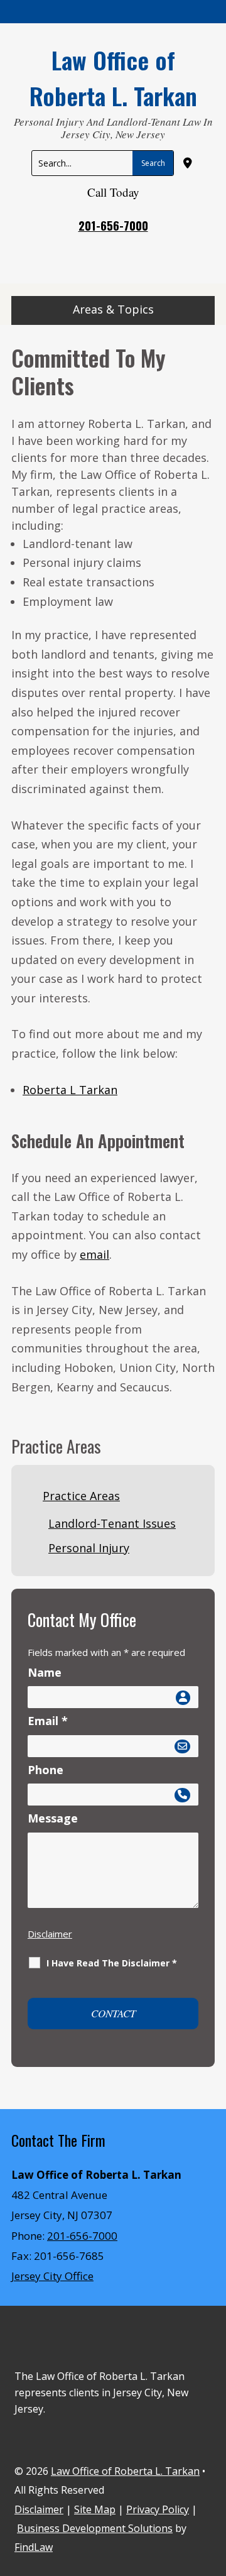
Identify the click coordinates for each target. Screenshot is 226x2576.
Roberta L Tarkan (70, 1090)
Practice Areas (81, 1496)
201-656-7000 (113, 225)
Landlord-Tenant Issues (112, 1523)
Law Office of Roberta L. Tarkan (125, 2471)
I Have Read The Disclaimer (112, 1963)
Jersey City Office (52, 2276)
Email (48, 1721)
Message (53, 1818)
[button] (113, 312)
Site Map (95, 2509)
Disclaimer (50, 1934)
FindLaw (34, 2547)
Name (45, 1672)
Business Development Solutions (95, 2528)
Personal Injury (89, 1548)
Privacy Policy (158, 2509)
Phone (46, 1770)
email (94, 1254)
